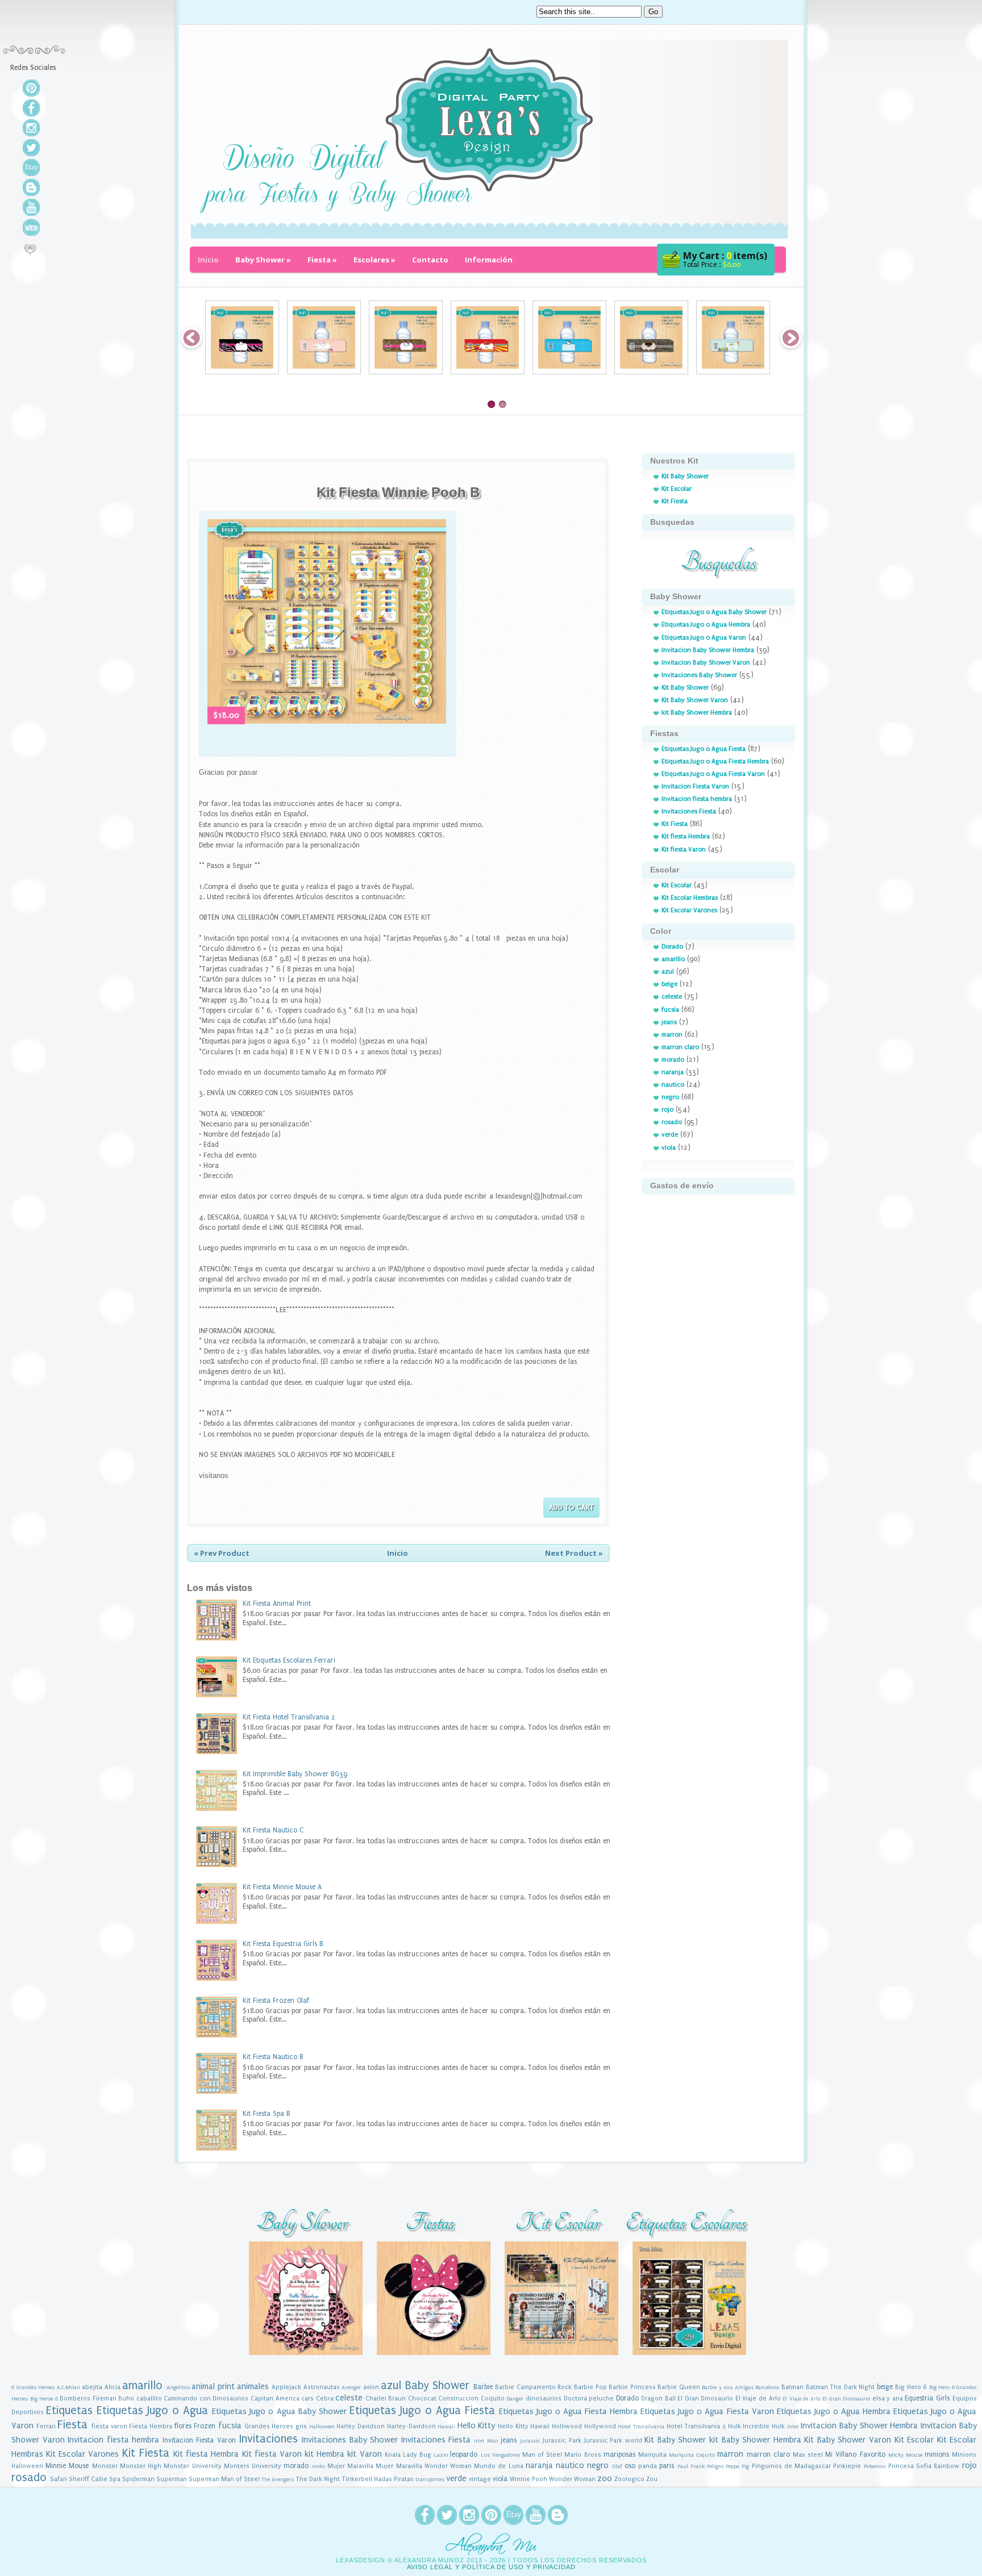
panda (648, 2466)
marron (672, 1035)
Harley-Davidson (411, 2426)
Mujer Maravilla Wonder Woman (424, 2466)
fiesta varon (109, 2426)
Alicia (113, 2387)
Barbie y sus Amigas (728, 2387)
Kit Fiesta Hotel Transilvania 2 (289, 1717)
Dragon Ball (658, 2398)
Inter (793, 2427)
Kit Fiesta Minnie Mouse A (282, 1887)
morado (673, 1060)
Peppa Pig (737, 2466)
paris (667, 2466)
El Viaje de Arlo (758, 2398)
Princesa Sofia (910, 2466)
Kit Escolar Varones (689, 910)
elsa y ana (888, 2398)
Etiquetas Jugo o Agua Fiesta (704, 749)
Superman (172, 2479)
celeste (672, 997)
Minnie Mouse (67, 2466)
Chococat (422, 2398)
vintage (480, 2479)
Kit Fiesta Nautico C (273, 1830)
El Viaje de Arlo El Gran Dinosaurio (826, 2399)
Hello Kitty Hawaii (524, 2426)
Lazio (441, 2455)
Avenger (351, 2387)
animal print (213, 2387)
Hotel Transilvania (641, 2427)
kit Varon (364, 2454)
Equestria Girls (927, 2398)
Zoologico (629, 2479)
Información (489, 260)
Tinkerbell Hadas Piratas (378, 2479)
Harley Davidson (361, 2426)
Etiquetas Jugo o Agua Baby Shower (714, 612)
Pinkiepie (847, 2466)
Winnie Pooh (529, 2479)
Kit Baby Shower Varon (695, 700)
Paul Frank (691, 2466)
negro (670, 1097)
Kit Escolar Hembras (690, 898)
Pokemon (875, 2466)
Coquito (493, 2398)
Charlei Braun (386, 2398)
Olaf (617, 2466)
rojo (667, 1110)
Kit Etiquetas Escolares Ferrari (289, 1660)
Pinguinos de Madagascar (791, 2466)
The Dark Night (318, 2479)
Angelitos (178, 2387)
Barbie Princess (632, 2387)
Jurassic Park (562, 2441)
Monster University (192, 2466)
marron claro (680, 1047)
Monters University (253, 2466)
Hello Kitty (477, 2426)
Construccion (458, 2398)
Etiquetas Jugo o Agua (152, 2410)
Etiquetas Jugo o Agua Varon (704, 638)
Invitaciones (269, 2439)
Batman (792, 2387)
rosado (672, 1122)
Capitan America (275, 2398)
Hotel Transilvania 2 (696, 2426)
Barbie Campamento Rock (533, 2387)
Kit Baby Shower (685, 476)
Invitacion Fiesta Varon (695, 786)
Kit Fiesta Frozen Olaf (276, 2001)
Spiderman (138, 2479)
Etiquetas (69, 2410)
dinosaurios (544, 2398)
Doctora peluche (589, 2398)
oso (630, 2466)
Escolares (375, 260)
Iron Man (486, 2441)
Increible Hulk (764, 2426)
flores (183, 2426)
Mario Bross (582, 2455)
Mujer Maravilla (350, 2466)
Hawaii (446, 2427)
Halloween (322, 2427)
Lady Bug (417, 2455)
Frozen (205, 2426)
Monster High (141, 2466)
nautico (673, 1085)
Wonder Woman (572, 2479)
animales (253, 2387)
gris (301, 2426)
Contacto (430, 260)
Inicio (208, 260)
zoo (605, 2479)
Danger (515, 2399)
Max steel (808, 2455)
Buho (126, 2398)
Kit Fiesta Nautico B (273, 2057)
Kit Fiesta (675, 501)
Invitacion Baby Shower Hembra (708, 650)
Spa (115, 2479)
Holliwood (567, 2426)
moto (319, 2466)
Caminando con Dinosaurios (206, 2398)
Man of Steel (542, 2455)
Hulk (735, 2426)
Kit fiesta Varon (684, 849)
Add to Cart (571, 1507)
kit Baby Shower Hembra (697, 713)
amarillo (673, 959)
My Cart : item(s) (725, 256)
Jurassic (530, 2441)
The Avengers (278, 2479)
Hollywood (600, 2426)
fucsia (670, 1010)
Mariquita (652, 2455)
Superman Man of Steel (224, 2479)
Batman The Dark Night (840, 2387)
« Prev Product (222, 1553)
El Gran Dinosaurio (705, 2398)
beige (669, 984)
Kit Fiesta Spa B (267, 2114)
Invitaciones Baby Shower (699, 675)
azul (668, 972)
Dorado (672, 947)
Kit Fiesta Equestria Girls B (283, 1944)
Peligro (715, 2466)
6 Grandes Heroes (33, 2387)
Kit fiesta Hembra (686, 836)
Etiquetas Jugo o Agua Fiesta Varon (713, 774)
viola (669, 1148)
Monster (105, 2466)
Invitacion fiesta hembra (697, 799)
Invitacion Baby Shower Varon (706, 663)
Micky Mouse (905, 2455)
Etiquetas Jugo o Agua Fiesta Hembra (715, 761)
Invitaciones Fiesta (689, 811)
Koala (393, 2455)
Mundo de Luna (498, 2466)
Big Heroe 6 (44, 2399)
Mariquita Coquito (692, 2455)
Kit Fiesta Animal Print (277, 1604)
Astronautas (322, 2387)
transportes (430, 2479)
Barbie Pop (590, 2387)
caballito (149, 2398)
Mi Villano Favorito (855, 2454)
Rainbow (946, 2466)
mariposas (619, 2454)
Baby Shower (263, 260)
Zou (652, 2479)
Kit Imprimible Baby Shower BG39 (295, 1774)
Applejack (286, 2387)
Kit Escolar (677, 489)
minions (937, 2454)
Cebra (325, 2398)
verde (670, 1135)
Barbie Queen (679, 2387)
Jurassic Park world (613, 2441)
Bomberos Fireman (88, 2398)
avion (371, 2387)
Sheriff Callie (88, 2479)
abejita (92, 2387)
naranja (673, 1072)
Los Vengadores (500, 2455)
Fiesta (322, 260)
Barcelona (767, 2387)
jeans (669, 1022)
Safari (59, 2479)
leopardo (464, 2454)
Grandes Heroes (269, 2426)
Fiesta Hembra (151, 2426)
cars (307, 2398)
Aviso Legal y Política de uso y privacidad (491, 2567)
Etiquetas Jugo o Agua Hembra (706, 625)
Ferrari (46, 2426)
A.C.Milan (68, 2387)
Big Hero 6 (911, 2387)
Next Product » (574, 1553)
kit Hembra (324, 2454)
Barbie (483, 2387)
